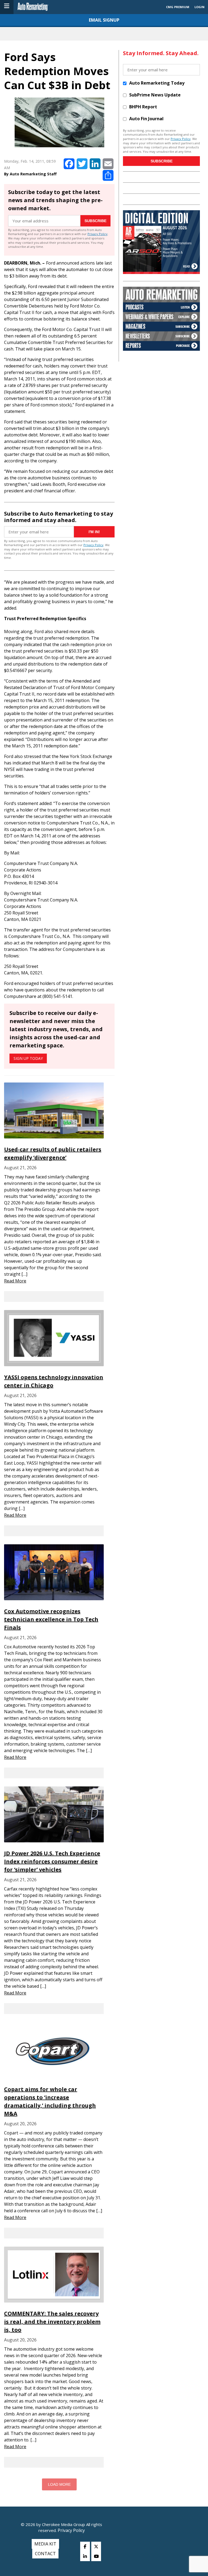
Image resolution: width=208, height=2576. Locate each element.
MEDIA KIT (45, 2544)
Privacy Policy (97, 234)
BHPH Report (143, 107)
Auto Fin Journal (146, 119)
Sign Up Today (28, 1058)
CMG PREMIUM (178, 7)
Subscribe (95, 221)
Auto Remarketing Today (157, 83)
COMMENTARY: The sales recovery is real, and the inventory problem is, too (52, 2322)
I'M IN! (94, 532)
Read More (15, 1281)
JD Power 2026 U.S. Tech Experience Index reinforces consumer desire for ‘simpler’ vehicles (52, 1861)
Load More (59, 2484)
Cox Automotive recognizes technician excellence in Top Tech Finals (51, 1619)
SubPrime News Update (155, 95)
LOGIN (199, 7)
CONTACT (45, 2554)
